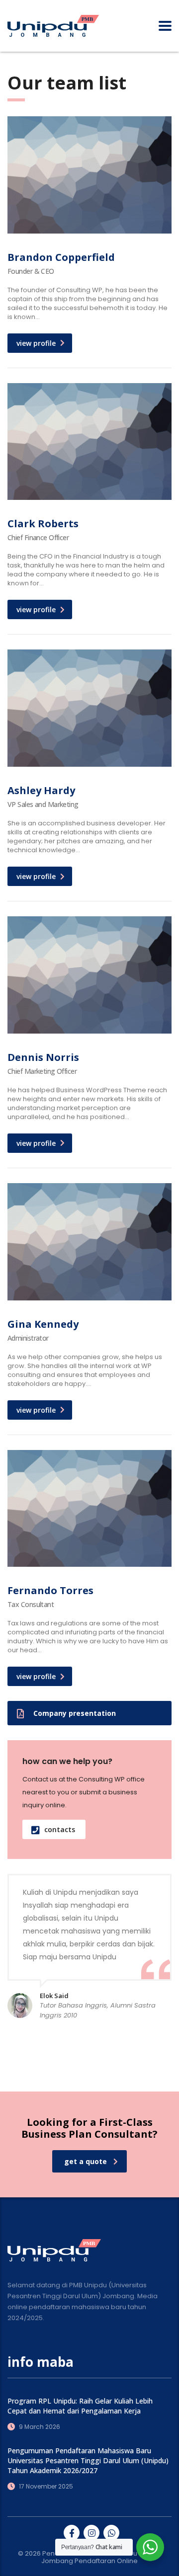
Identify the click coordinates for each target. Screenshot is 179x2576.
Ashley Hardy (41, 790)
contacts (60, 1829)
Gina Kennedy (43, 1324)
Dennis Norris (43, 1057)
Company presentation (75, 1713)
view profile (36, 343)
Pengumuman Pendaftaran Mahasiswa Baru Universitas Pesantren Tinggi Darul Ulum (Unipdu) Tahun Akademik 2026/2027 (88, 2460)
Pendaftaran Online (106, 2561)
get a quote (86, 2161)
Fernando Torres (50, 1590)
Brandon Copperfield (61, 257)
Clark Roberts (43, 523)
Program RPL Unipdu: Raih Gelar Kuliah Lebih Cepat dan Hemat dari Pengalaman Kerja (80, 2406)
